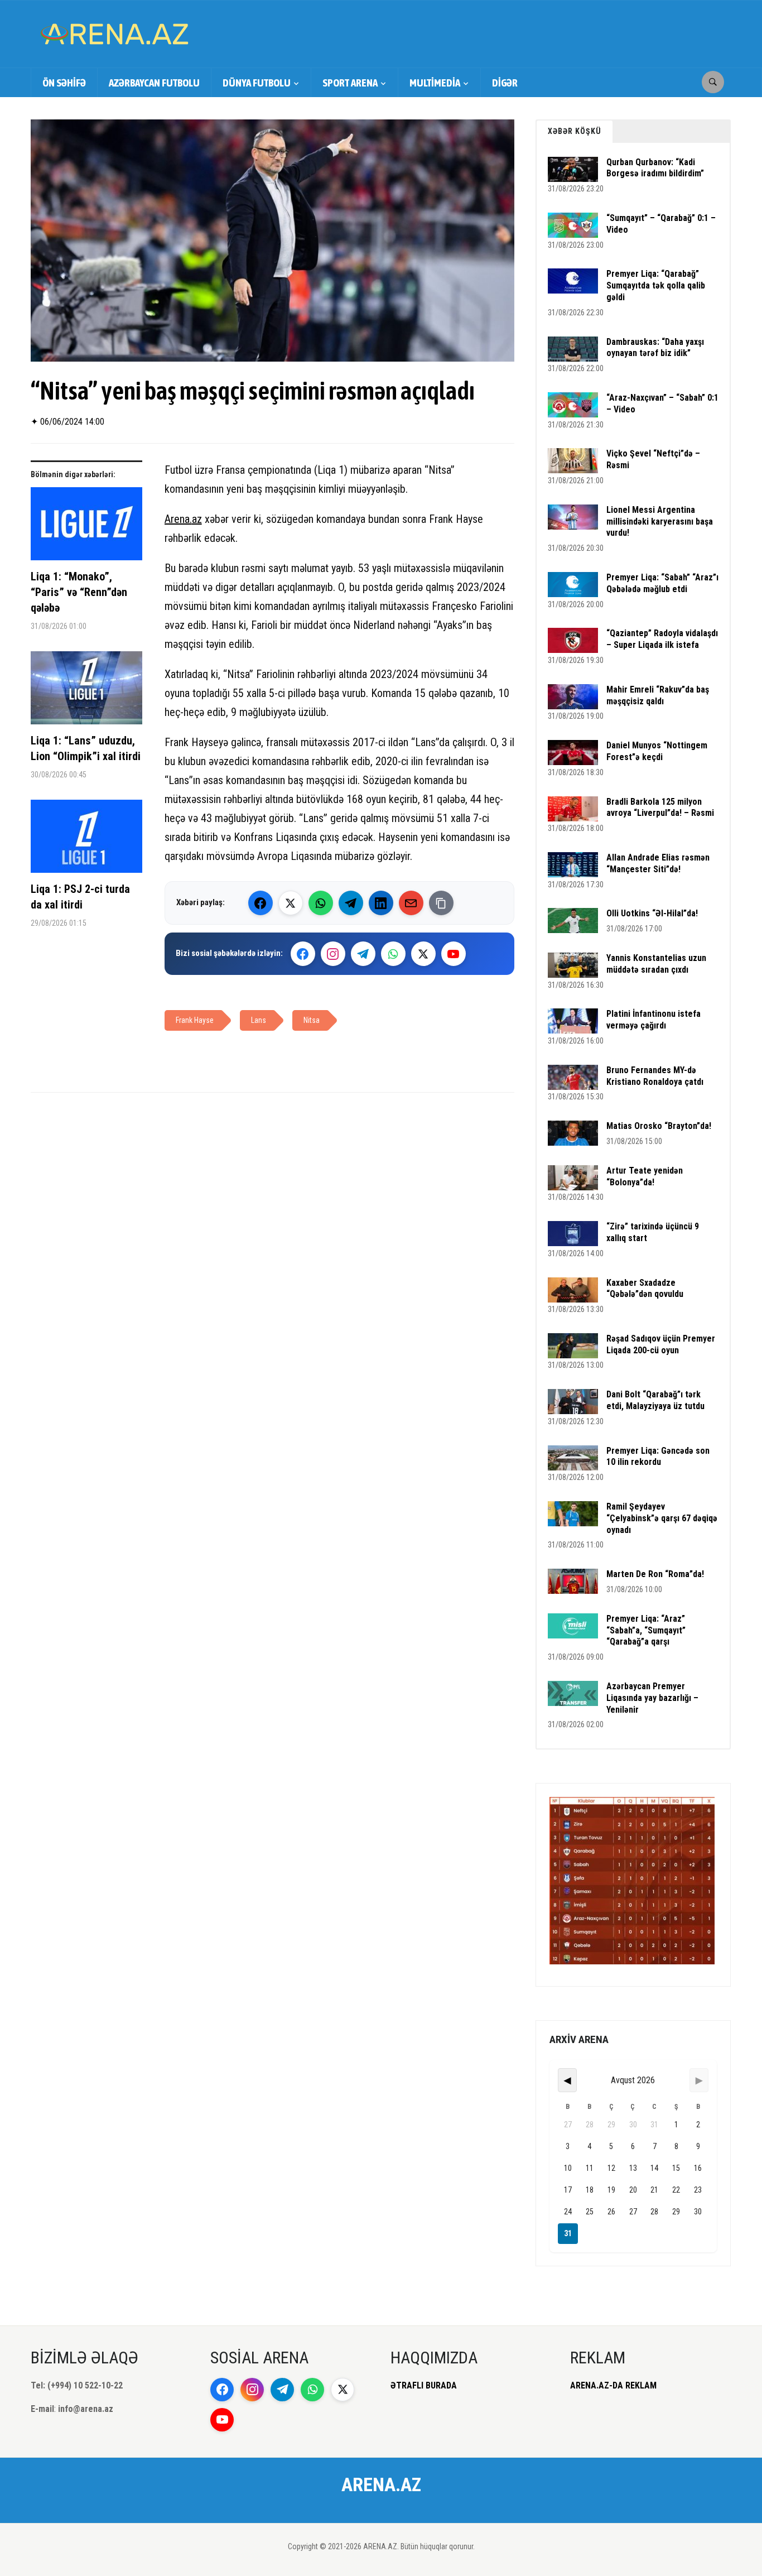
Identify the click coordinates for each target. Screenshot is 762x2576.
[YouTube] (454, 954)
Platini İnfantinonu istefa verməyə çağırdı (654, 1020)
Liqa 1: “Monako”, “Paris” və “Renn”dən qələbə (79, 592)
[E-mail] (411, 903)
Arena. (178, 519)
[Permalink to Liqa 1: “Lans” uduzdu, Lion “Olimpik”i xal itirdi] (86, 692)
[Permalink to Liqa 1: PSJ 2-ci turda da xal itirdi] (86, 840)
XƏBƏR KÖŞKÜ (575, 131)
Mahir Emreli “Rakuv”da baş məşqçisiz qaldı (658, 695)
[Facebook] (261, 903)
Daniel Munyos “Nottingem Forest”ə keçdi (657, 751)
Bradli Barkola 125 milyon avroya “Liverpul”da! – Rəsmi (660, 808)
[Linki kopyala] (441, 903)
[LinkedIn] (381, 903)
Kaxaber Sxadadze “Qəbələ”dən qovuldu (645, 1289)
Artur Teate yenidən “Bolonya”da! (645, 1176)
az (197, 519)
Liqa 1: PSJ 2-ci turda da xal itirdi (80, 897)
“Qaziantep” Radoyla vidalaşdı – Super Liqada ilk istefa (662, 639)
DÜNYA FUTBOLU (257, 83)
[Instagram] (333, 954)
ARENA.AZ (381, 2484)
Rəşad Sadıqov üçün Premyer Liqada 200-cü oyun (661, 1344)
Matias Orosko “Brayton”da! (659, 1126)
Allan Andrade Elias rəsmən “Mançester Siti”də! (658, 863)
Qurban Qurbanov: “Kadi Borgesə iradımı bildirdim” (655, 168)
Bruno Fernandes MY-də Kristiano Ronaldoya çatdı (655, 1076)
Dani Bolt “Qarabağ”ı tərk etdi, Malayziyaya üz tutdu (655, 1400)
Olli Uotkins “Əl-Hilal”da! (652, 913)
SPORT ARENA (350, 83)
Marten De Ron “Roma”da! (655, 1574)
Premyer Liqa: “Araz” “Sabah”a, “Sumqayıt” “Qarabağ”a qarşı (646, 1630)
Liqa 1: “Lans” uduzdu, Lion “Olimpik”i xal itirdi (86, 748)
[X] (423, 954)
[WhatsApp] (321, 903)
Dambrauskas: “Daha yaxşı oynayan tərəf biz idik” (655, 348)
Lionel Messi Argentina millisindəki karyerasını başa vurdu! (660, 522)
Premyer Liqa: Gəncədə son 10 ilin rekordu (658, 1457)
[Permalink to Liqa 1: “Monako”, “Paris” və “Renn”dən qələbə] (86, 528)
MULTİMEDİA (435, 83)
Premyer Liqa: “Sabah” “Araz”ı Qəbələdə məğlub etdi (662, 583)
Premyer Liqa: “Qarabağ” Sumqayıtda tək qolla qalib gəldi (656, 285)
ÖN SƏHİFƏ (64, 83)
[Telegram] (351, 903)
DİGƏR (505, 83)
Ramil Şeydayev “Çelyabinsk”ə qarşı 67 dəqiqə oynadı (662, 1518)
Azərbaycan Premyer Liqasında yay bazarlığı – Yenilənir (652, 1698)
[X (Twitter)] (291, 903)
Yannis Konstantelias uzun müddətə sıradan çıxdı (656, 964)
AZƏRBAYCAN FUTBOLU (154, 83)
